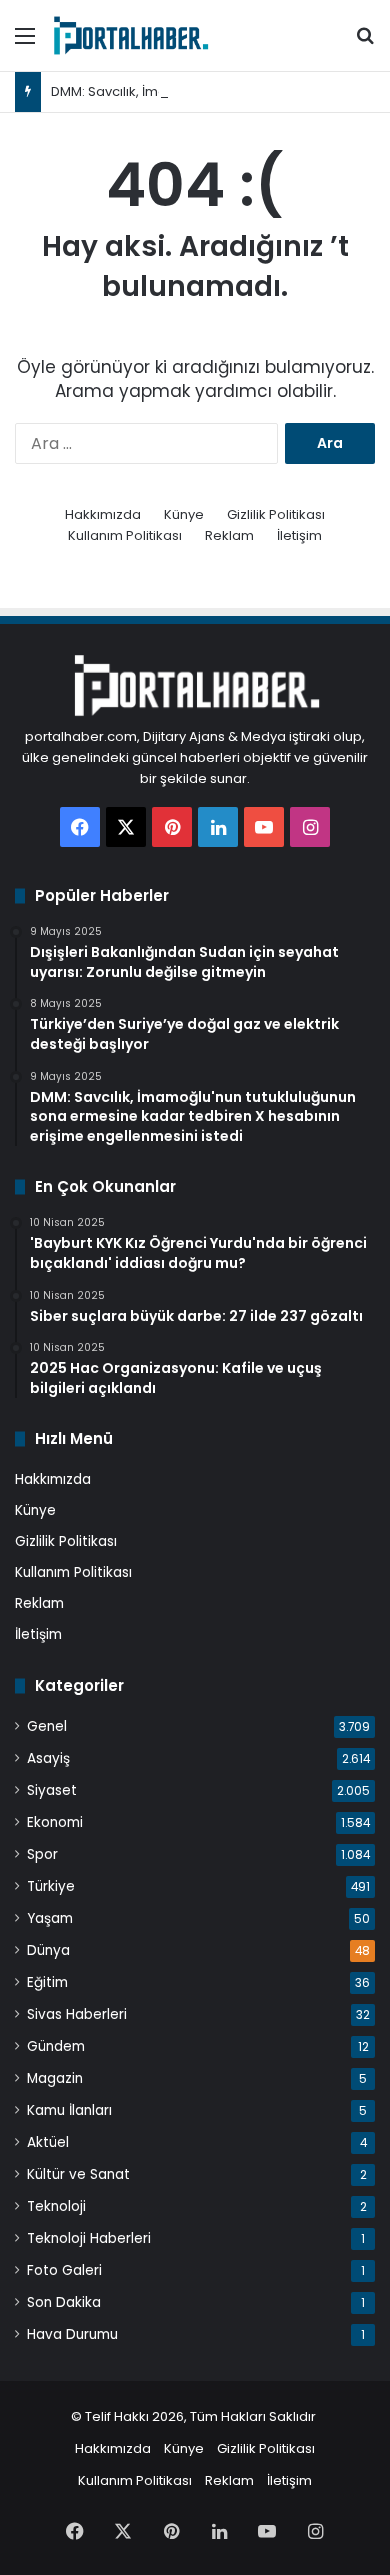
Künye (184, 514)
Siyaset (52, 1790)
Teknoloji (56, 2206)
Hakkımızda (103, 514)
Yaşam (50, 1918)
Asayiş (48, 1758)
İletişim (299, 535)
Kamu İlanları (69, 2110)
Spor (42, 1854)
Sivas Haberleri (77, 2014)
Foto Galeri (64, 2270)
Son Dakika (64, 2302)
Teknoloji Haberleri (89, 2238)
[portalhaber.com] (130, 35)
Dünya (48, 1950)
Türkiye (51, 1886)
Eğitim (47, 1982)
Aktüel (48, 2142)
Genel (47, 1726)
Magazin (55, 2078)
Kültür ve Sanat (78, 2174)
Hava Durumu (72, 2334)
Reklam (229, 535)
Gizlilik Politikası (276, 514)
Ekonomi (55, 1822)
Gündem (56, 2046)
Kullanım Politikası (125, 535)
